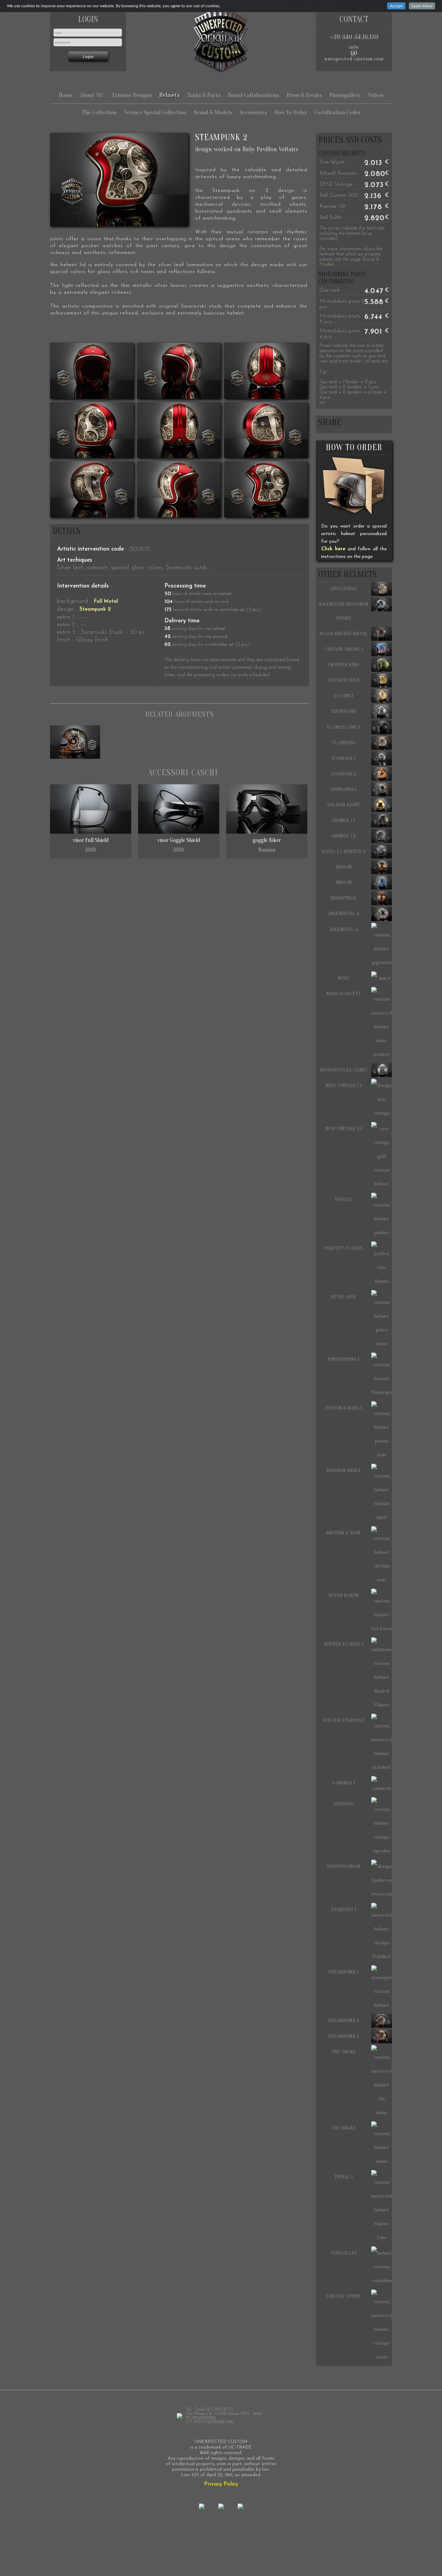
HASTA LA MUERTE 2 (344, 851)
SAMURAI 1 (344, 1783)
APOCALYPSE (344, 589)
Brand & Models (213, 112)
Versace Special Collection (155, 112)
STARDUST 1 (344, 1910)
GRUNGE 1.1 (344, 820)
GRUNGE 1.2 (344, 836)
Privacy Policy (221, 2484)
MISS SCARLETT (344, 994)
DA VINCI (344, 696)
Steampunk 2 (95, 609)
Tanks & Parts (204, 95)
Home (66, 95)
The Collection (99, 112)
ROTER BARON (344, 1595)
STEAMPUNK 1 (344, 1972)
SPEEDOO (344, 1804)
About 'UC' (92, 95)
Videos (376, 95)
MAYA (344, 978)
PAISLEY (344, 1199)
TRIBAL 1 (344, 2177)
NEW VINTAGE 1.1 (344, 1086)
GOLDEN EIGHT (344, 805)
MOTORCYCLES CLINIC (344, 1070)
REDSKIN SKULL (344, 1470)
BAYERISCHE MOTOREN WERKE (344, 611)
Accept (396, 6)
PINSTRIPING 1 (344, 1359)
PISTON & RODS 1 (344, 1408)
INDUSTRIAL (344, 898)
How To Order (291, 112)
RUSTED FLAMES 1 (344, 1644)
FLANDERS (344, 743)
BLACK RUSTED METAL (344, 634)
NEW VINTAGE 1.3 (344, 1129)
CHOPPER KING (344, 665)
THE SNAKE (344, 2052)
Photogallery (345, 95)
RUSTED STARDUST (344, 1720)
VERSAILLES (344, 2253)
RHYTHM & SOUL (344, 1533)
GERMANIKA (344, 789)
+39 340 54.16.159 (354, 37)
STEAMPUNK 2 (344, 2021)
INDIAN (344, 867)
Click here (333, 549)
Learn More (422, 6)
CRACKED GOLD (344, 680)
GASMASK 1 (344, 758)
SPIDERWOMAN (344, 1866)
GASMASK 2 (344, 774)
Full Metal (106, 602)
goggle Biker (267, 845)
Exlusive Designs (132, 95)
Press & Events (304, 95)
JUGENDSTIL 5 (344, 914)
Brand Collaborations (253, 95)
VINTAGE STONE (344, 2296)
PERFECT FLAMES (344, 1248)
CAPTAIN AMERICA (344, 649)
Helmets (169, 95)
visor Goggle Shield (179, 845)
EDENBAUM (344, 711)
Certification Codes (338, 112)
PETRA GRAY (344, 1297)
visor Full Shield (91, 845)
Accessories (253, 112)
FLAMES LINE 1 (344, 727)
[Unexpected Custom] (221, 39)
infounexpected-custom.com (354, 53)
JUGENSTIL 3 (344, 929)
